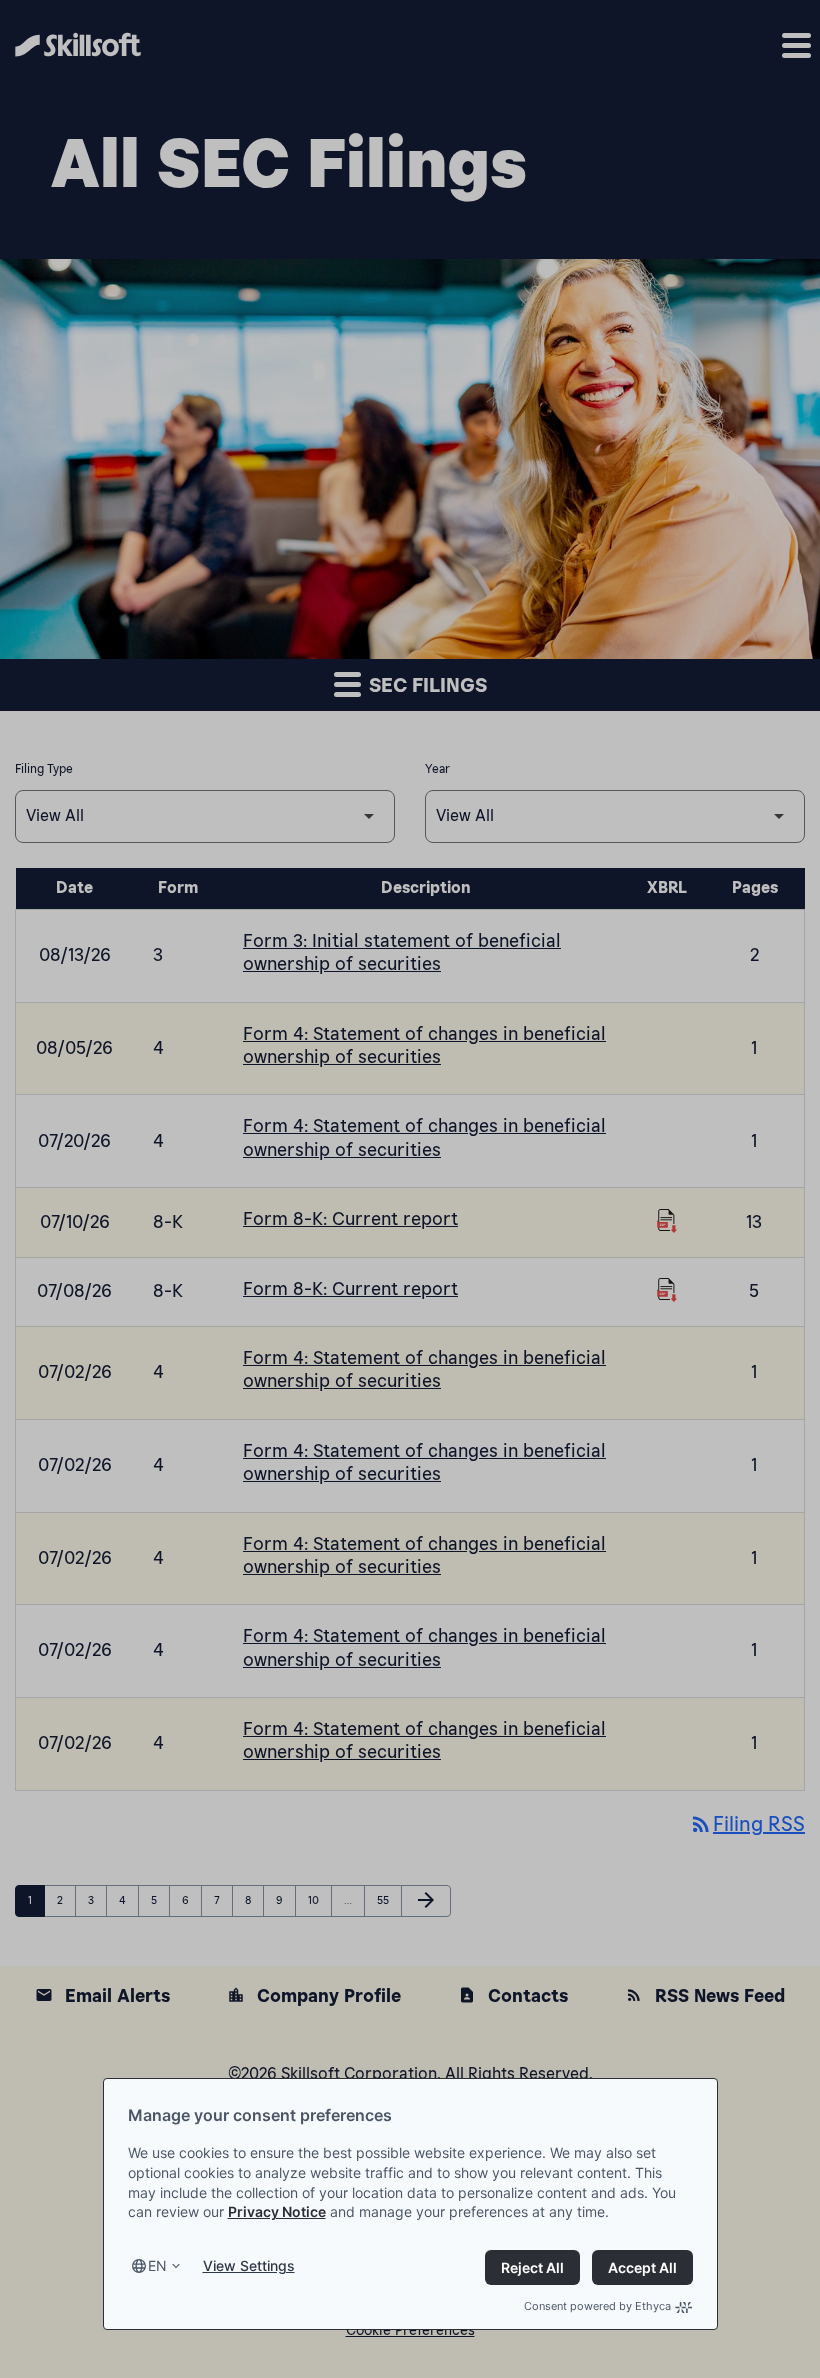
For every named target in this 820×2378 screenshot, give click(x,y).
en (157, 2265)
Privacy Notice (277, 2211)
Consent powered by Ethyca (597, 2306)
